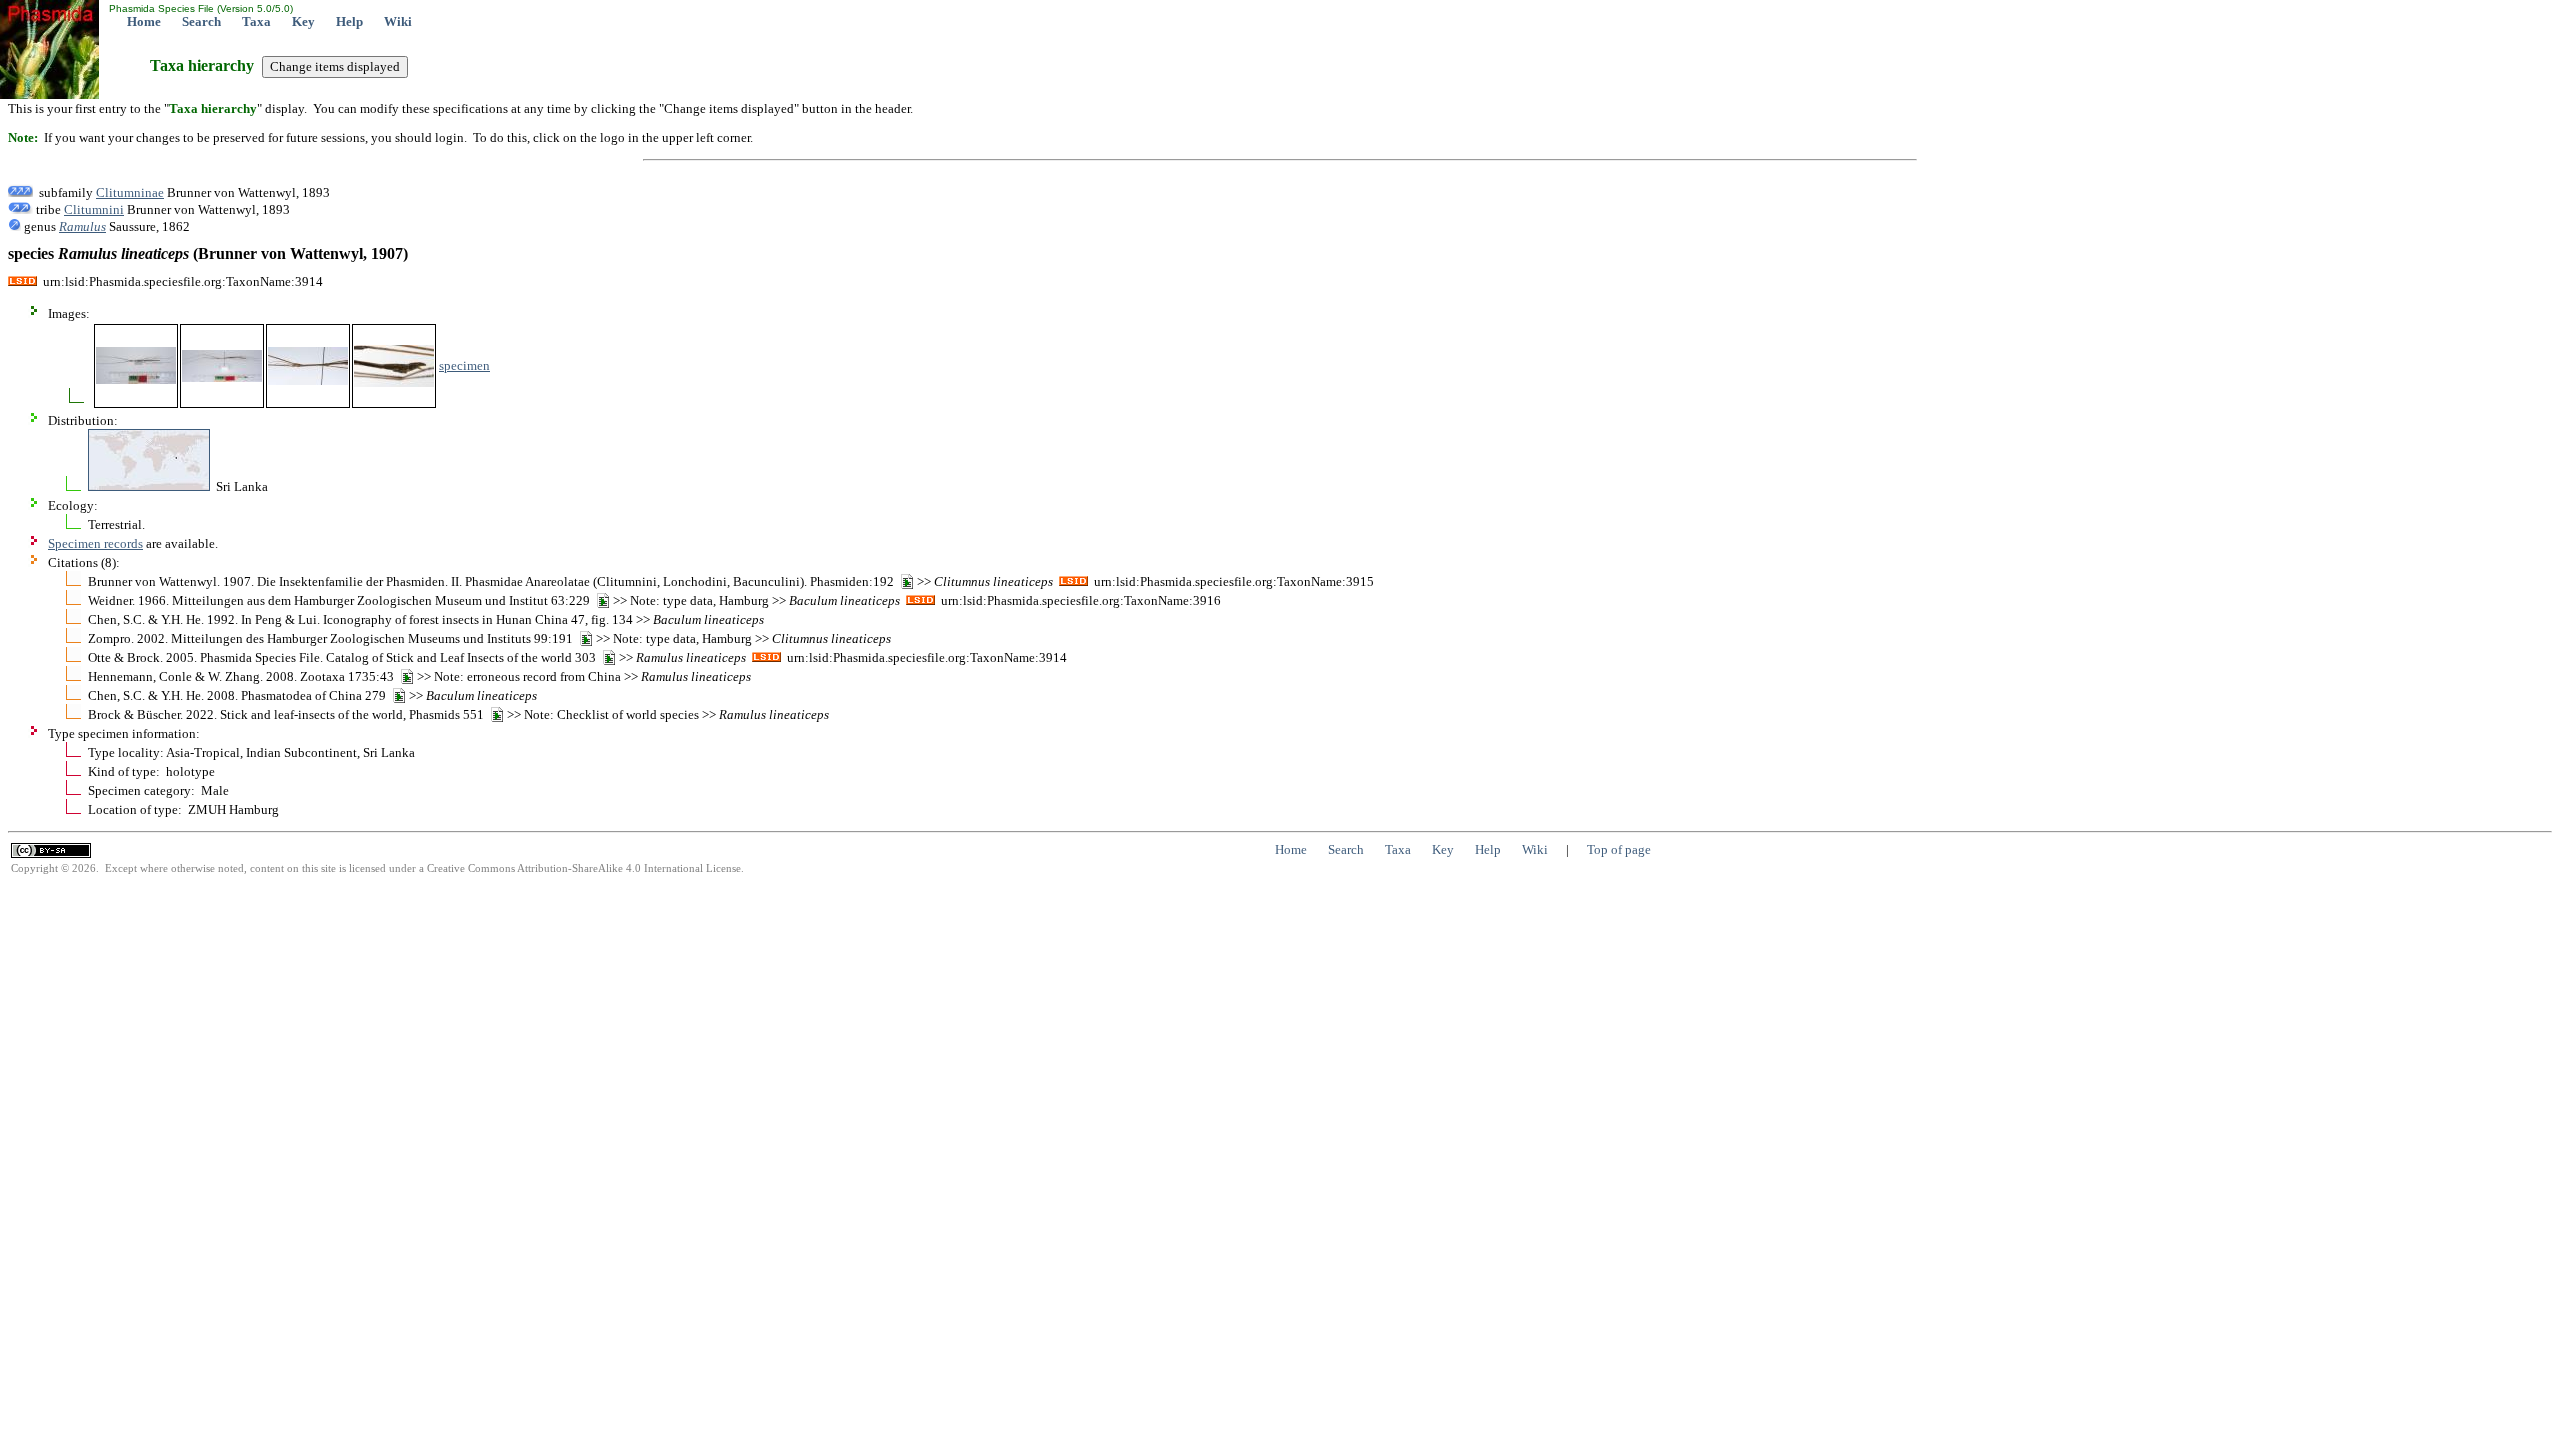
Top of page (1619, 849)
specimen (464, 365)
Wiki (398, 21)
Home (144, 21)
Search (201, 21)
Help (349, 21)
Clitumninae (130, 192)
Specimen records (95, 543)
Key (303, 21)
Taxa (256, 21)
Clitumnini (94, 209)
